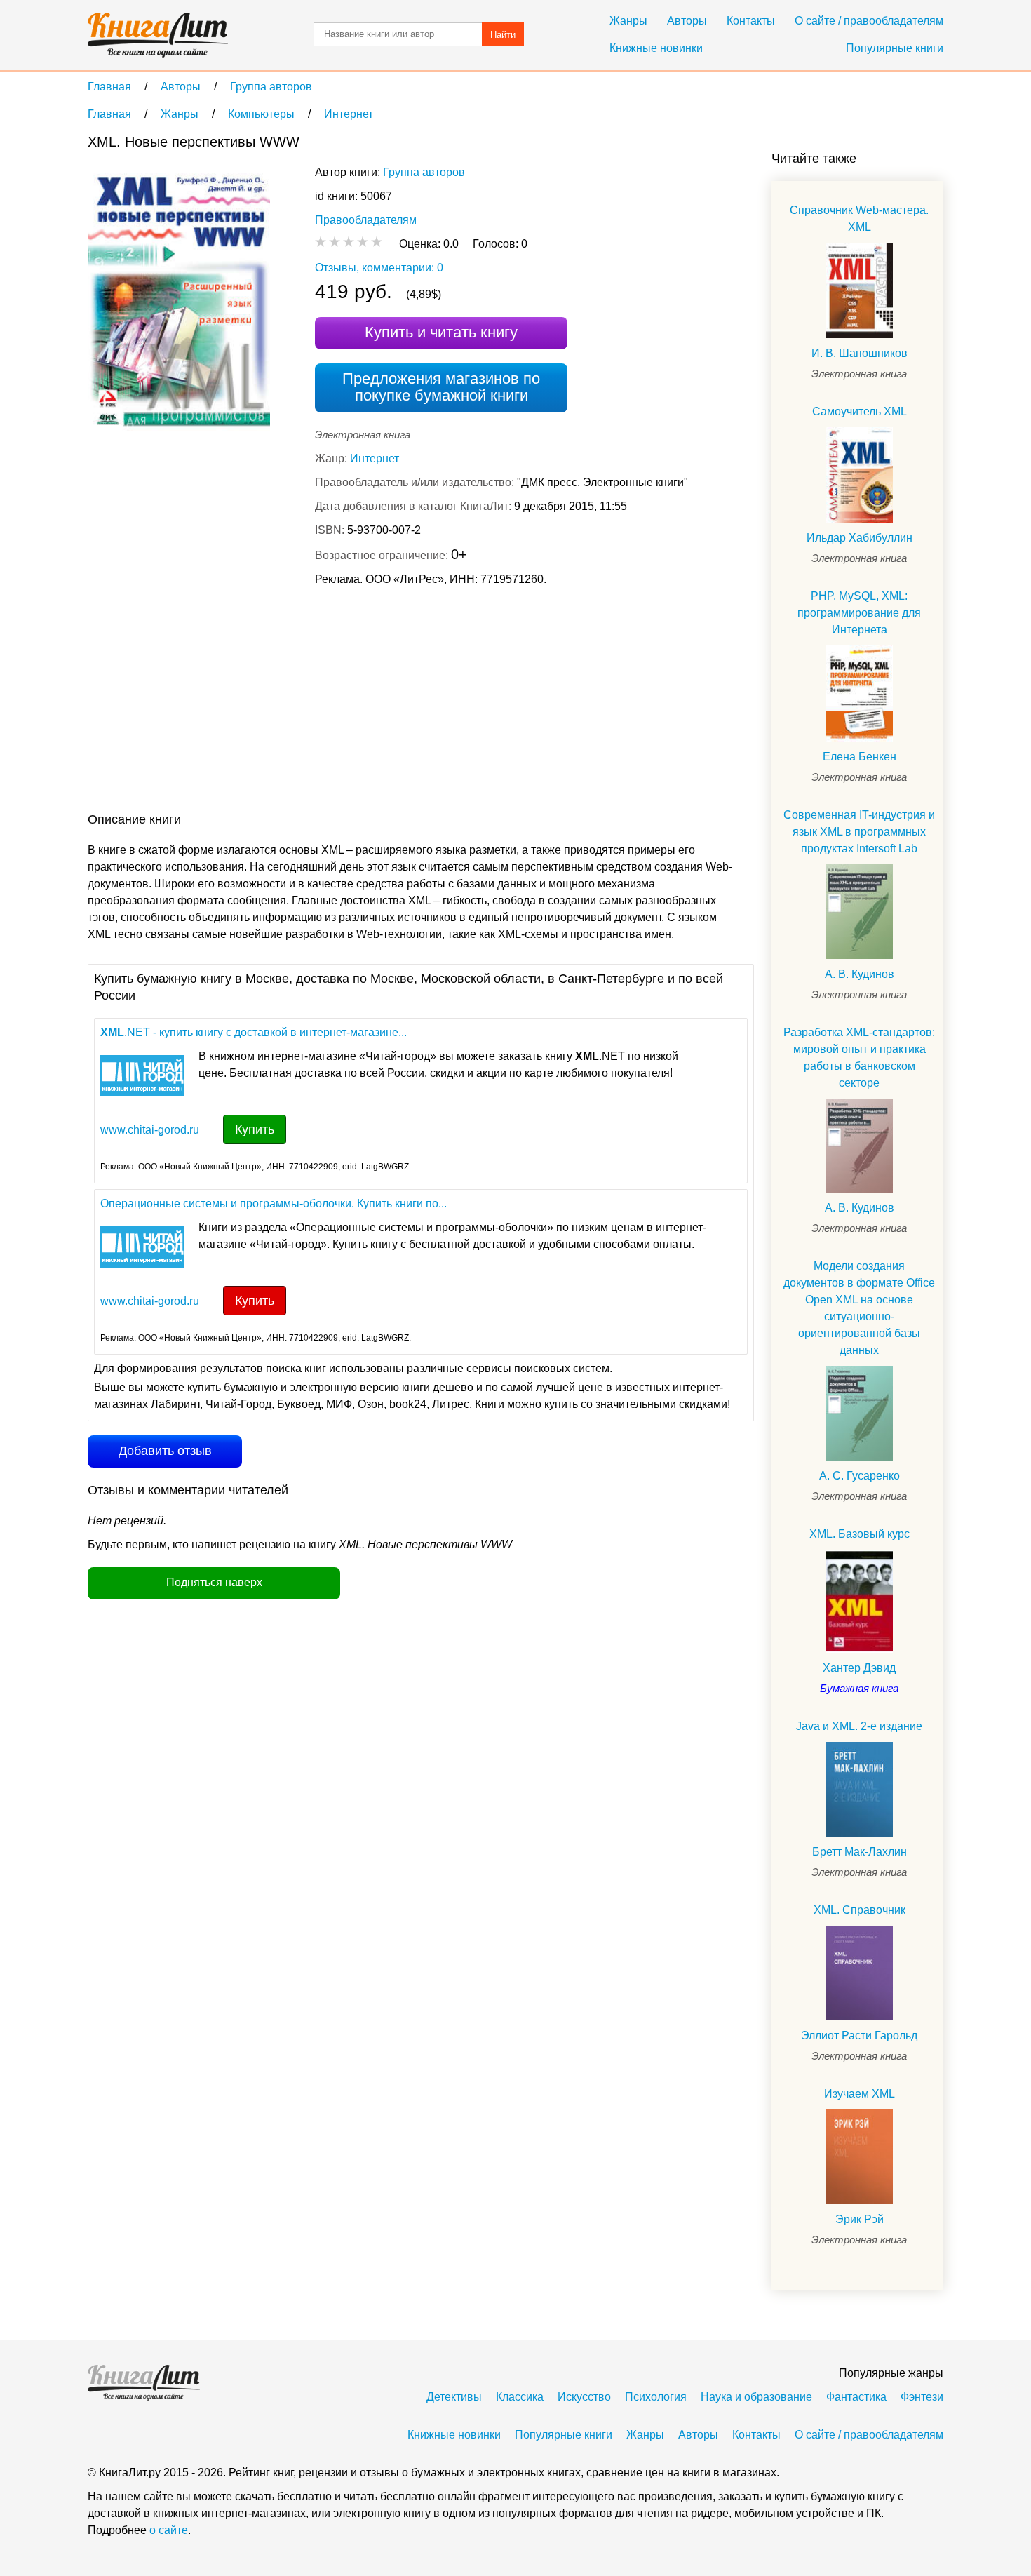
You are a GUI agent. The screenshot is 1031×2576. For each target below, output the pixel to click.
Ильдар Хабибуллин (860, 538)
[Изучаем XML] (859, 2157)
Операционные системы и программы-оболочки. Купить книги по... (274, 1203)
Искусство (584, 2397)
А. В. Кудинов (860, 974)
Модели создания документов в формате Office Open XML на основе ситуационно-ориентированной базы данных (859, 1308)
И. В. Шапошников (860, 353)
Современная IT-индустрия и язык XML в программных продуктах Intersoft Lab (859, 832)
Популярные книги (895, 48)
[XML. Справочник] (859, 1973)
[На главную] (158, 35)
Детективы (454, 2397)
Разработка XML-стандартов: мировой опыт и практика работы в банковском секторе (859, 1058)
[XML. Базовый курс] (859, 1601)
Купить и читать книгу (441, 332)
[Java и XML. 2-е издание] (859, 1789)
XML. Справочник (860, 1910)
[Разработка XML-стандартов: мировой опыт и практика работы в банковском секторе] (859, 1146)
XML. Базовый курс (860, 1534)
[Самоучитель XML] (859, 475)
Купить (255, 1129)
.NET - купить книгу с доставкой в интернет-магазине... (254, 1032)
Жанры (628, 21)
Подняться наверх (214, 1582)
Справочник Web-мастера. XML (859, 219)
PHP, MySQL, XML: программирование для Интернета (859, 613)
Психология (656, 2397)
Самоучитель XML (860, 411)
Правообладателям (366, 220)
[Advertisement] (343, 702)
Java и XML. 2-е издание (859, 1726)
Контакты (751, 21)
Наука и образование (756, 2397)
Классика (520, 2397)
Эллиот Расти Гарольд (859, 2035)
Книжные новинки (656, 48)
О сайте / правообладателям (869, 21)
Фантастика (856, 2397)
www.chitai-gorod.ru (150, 1130)
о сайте (169, 2530)
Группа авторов (424, 172)
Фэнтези (922, 2397)
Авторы (687, 21)
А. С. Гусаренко (860, 1476)
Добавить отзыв (165, 1451)
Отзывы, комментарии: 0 (379, 268)
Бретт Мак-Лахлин (860, 1852)
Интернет (375, 458)
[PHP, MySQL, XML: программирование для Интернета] (859, 693)
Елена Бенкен (860, 757)
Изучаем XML (860, 2094)
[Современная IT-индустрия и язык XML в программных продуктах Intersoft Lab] (859, 912)
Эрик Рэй (860, 2219)
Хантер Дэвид (859, 1668)
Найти (503, 35)
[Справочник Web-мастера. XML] (859, 290)
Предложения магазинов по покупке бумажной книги (441, 387)
